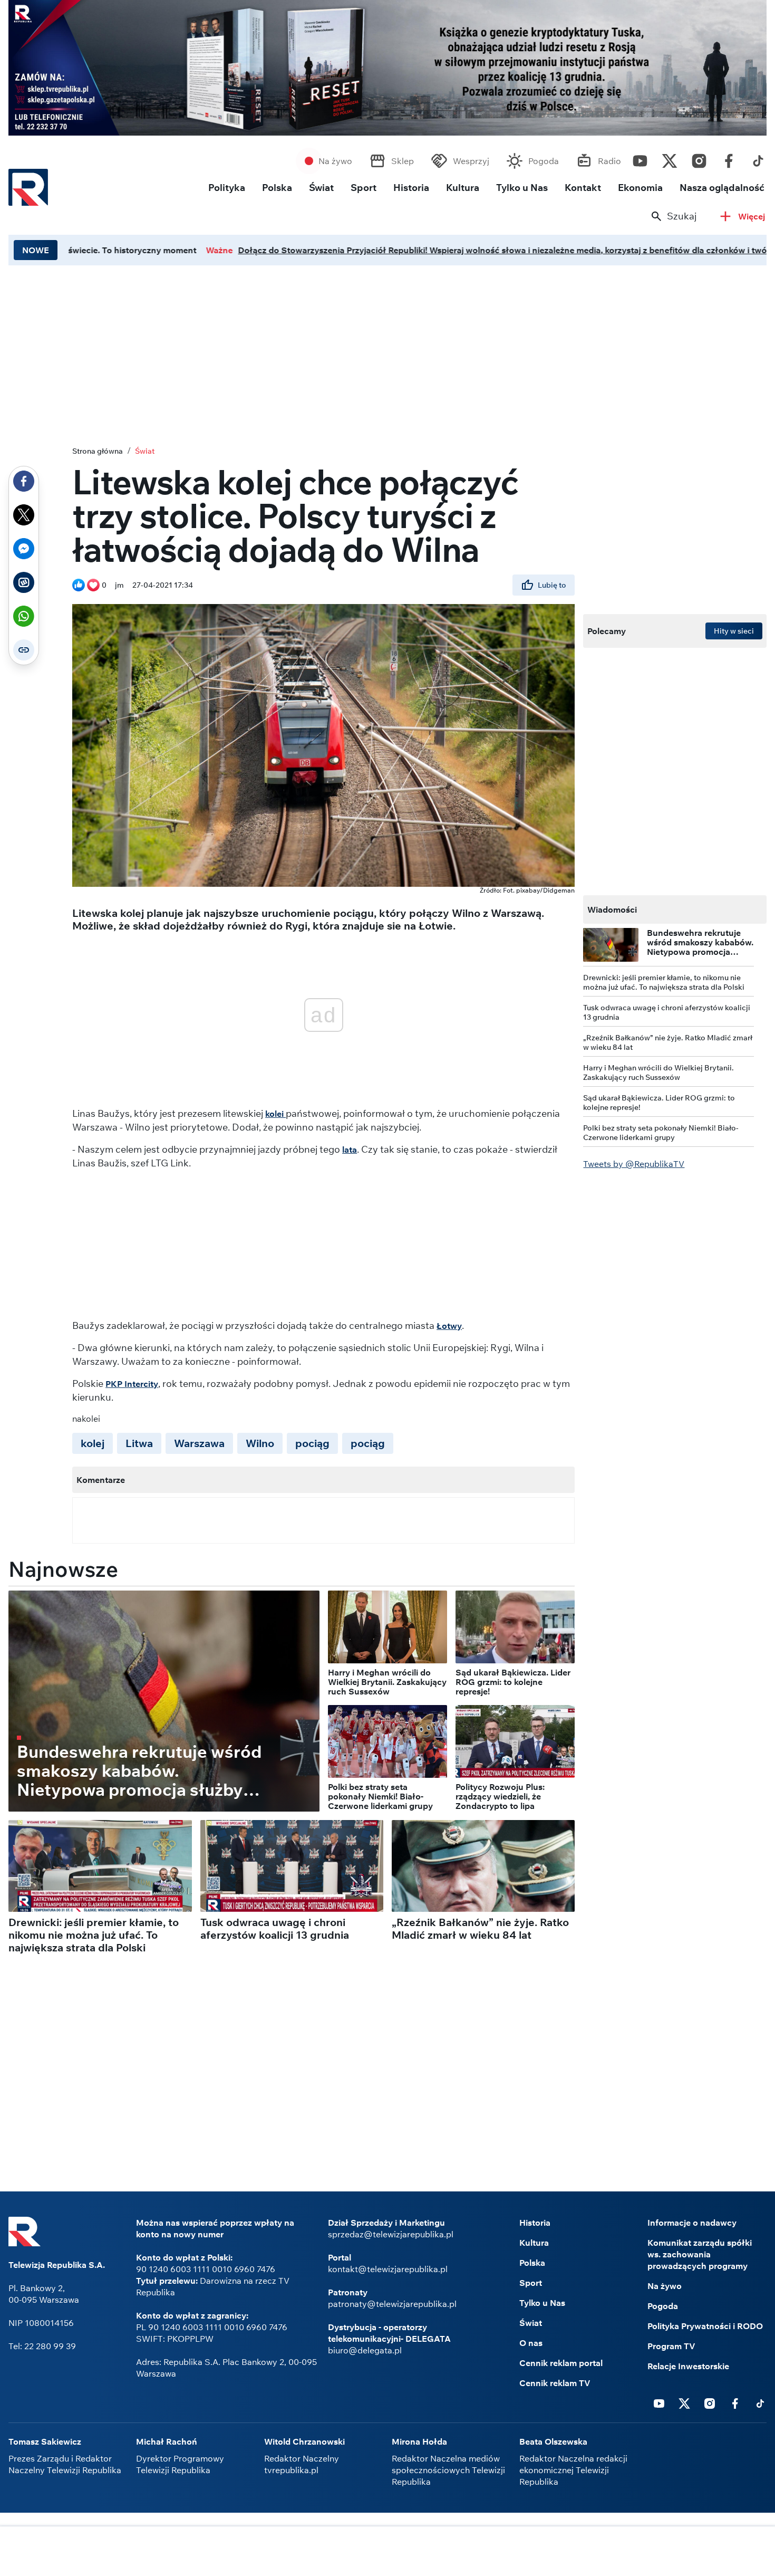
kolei (275, 1114)
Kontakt (583, 188)
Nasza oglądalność (722, 188)
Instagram (699, 158)
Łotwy (449, 1326)
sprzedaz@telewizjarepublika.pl (391, 2234)
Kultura (463, 188)
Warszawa (199, 1443)
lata (350, 1150)
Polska (277, 188)
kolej (93, 1443)
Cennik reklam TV (555, 2383)
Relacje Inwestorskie (688, 2366)
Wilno (260, 1443)
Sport (364, 188)
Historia (411, 188)
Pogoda (544, 161)
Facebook (729, 158)
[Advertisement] (387, 2552)
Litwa (139, 1443)
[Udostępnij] (24, 481)
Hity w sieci (734, 631)
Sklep (403, 161)
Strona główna (98, 451)
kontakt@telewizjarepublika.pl (388, 2269)
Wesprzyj (471, 161)
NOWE (36, 250)
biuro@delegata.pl (365, 2350)
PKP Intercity (132, 1384)
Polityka (227, 188)
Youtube (640, 158)
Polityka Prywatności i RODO (705, 2326)
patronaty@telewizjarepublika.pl (392, 2304)
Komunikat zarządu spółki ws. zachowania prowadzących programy (700, 2254)
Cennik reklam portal (561, 2363)
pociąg (312, 1443)
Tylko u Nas (522, 188)
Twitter (670, 158)
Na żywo (335, 161)
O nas (531, 2343)
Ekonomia (640, 188)
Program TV (671, 2346)
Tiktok (758, 158)
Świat (321, 188)
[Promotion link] (387, 68)
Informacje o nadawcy (692, 2223)
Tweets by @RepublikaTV (634, 1164)
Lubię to (552, 585)
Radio (609, 161)
